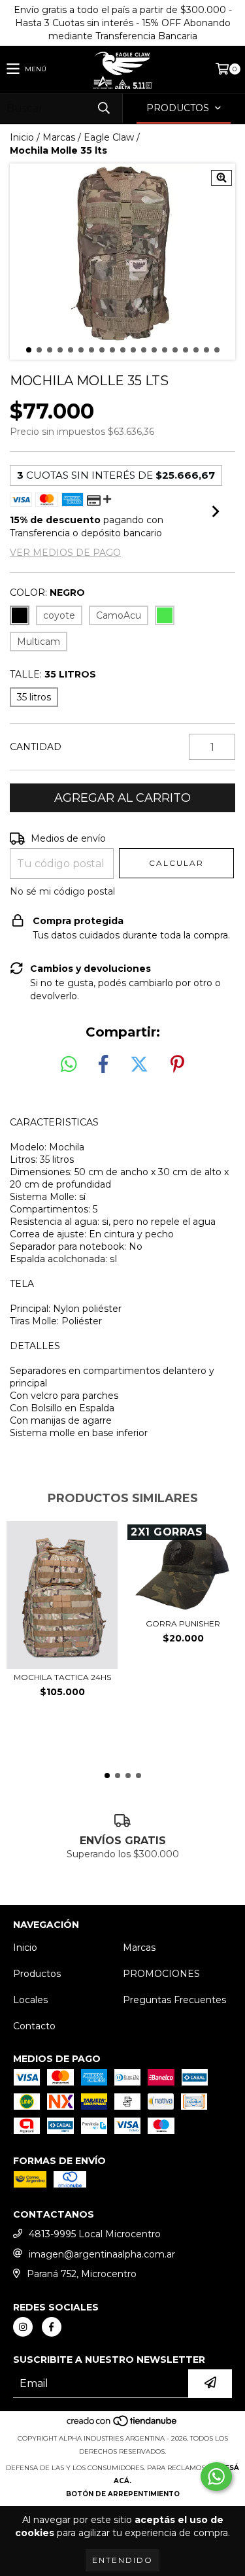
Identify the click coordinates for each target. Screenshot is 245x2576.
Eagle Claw (109, 137)
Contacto (34, 2026)
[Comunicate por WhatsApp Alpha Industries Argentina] (216, 2477)
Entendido (122, 2560)
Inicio (22, 137)
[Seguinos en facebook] (52, 2327)
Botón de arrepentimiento (123, 2494)
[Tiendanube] (122, 2425)
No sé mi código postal (62, 891)
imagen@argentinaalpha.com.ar (102, 2254)
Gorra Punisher (183, 1623)
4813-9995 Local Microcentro (95, 2234)
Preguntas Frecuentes (174, 2000)
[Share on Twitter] (139, 1065)
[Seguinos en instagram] (23, 2327)
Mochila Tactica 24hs (62, 1677)
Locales (30, 2000)
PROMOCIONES (161, 1974)
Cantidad (36, 747)
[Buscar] (103, 108)
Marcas (59, 137)
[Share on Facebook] (103, 1065)
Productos (37, 1974)
